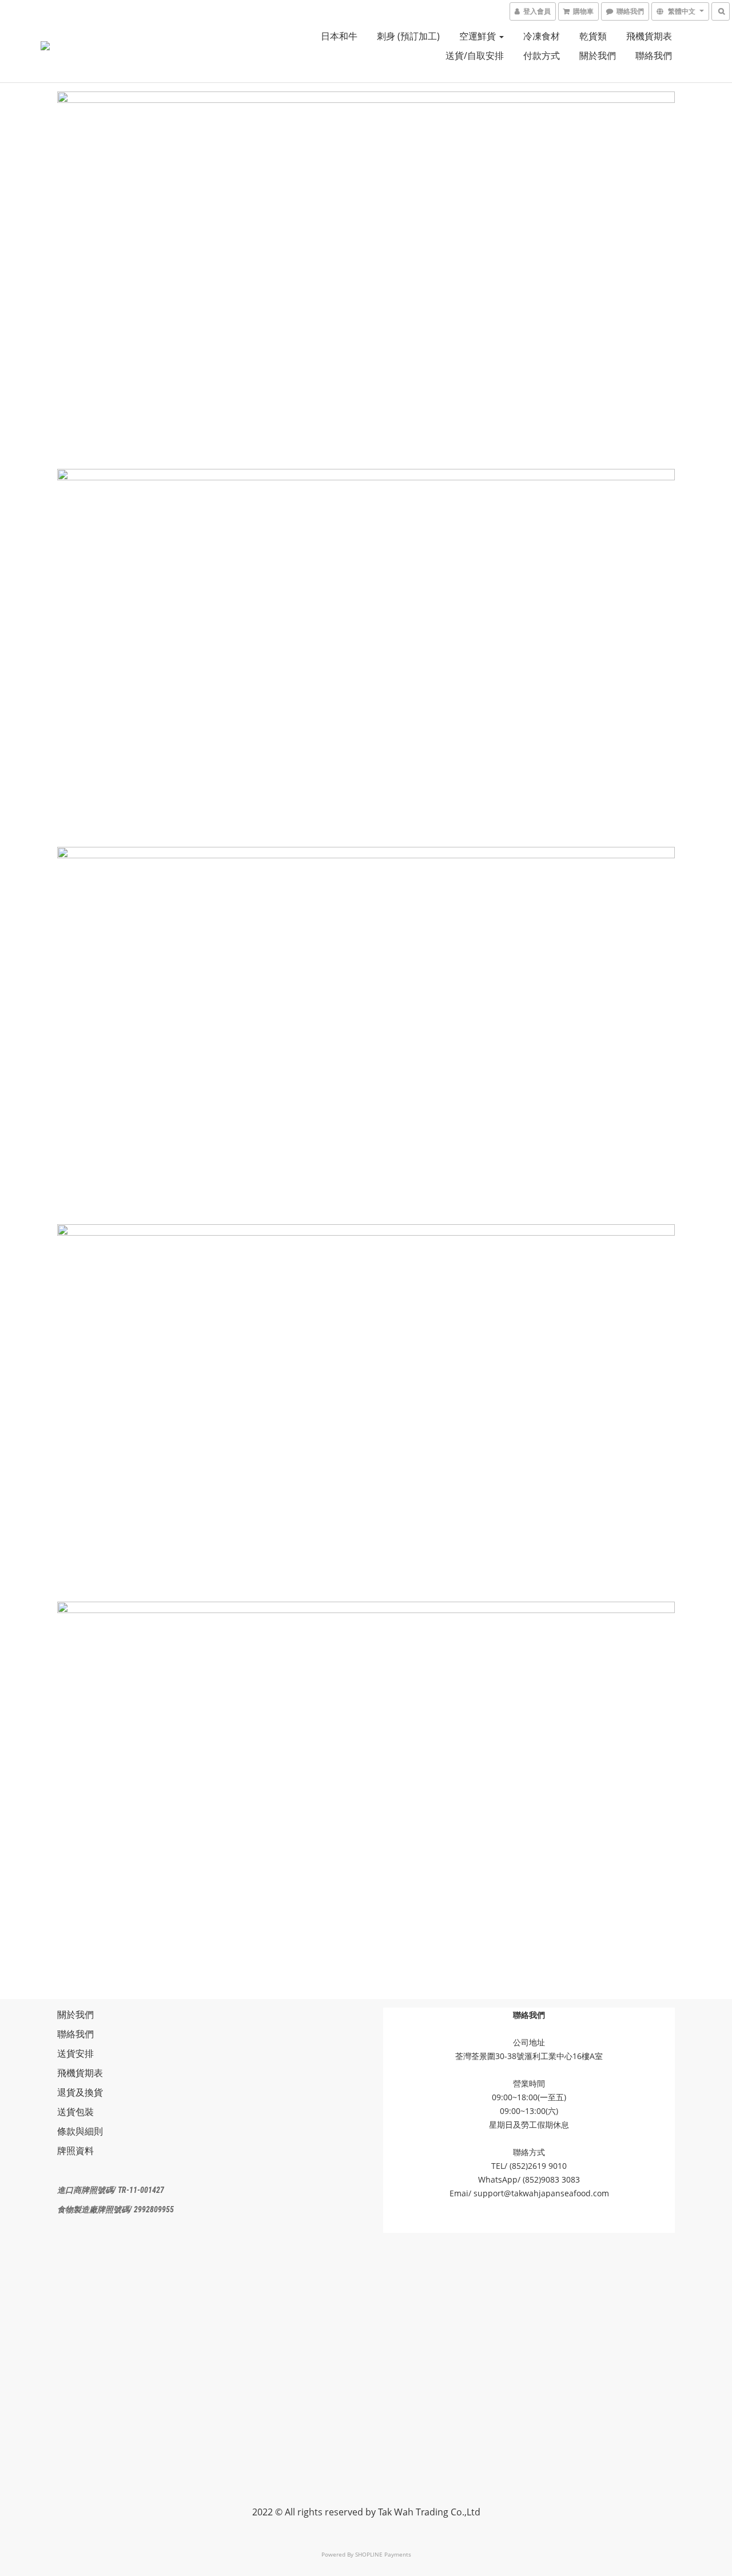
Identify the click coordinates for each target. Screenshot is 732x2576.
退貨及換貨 (80, 2092)
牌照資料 (75, 2151)
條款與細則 (80, 2131)
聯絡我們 (654, 55)
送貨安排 (75, 2053)
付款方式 (542, 55)
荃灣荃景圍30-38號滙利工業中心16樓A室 (529, 2056)
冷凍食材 (542, 36)
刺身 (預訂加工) (408, 36)
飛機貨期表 (649, 36)
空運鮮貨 (479, 36)
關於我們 (598, 55)
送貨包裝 (75, 2112)
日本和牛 (339, 36)
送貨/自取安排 (475, 55)
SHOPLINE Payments (383, 2554)
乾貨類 (593, 36)
